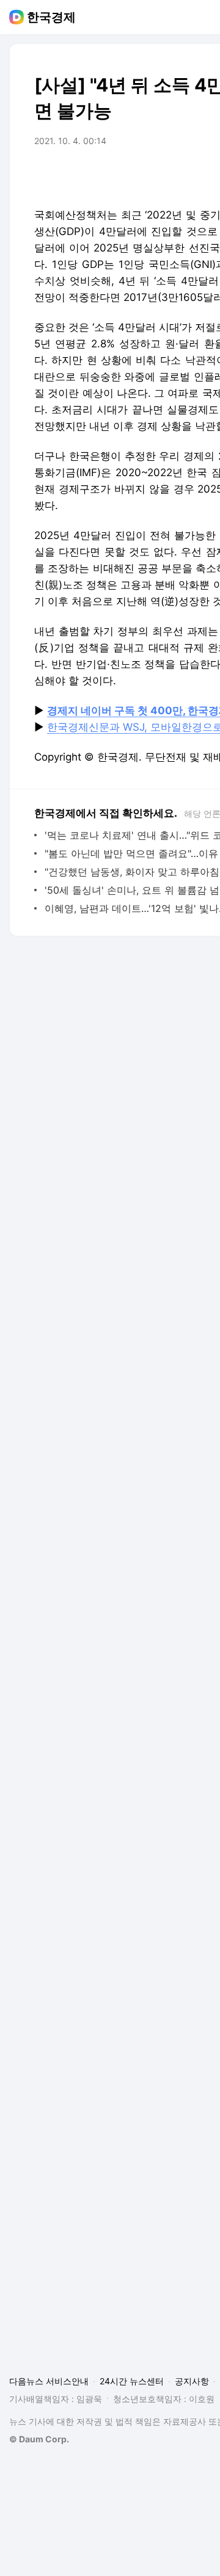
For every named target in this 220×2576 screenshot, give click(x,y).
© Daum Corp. (39, 2439)
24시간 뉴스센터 (132, 2381)
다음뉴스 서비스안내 (49, 2381)
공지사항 (192, 2381)
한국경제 (51, 17)
